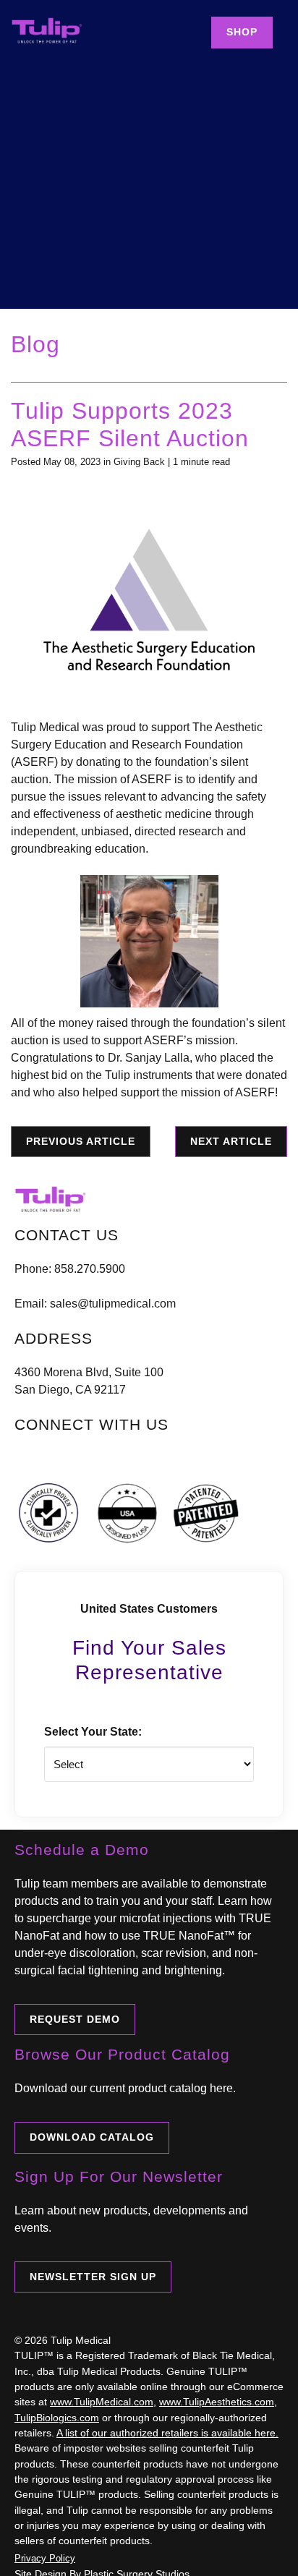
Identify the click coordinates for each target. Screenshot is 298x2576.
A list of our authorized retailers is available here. (167, 2433)
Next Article (231, 1141)
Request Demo (75, 2019)
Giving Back (139, 462)
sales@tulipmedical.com (113, 1304)
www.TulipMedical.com (102, 2402)
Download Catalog (92, 2137)
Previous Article (81, 1141)
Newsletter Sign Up (93, 2277)
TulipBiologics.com (57, 2418)
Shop (242, 32)
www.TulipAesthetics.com (217, 2402)
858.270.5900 (90, 1269)
